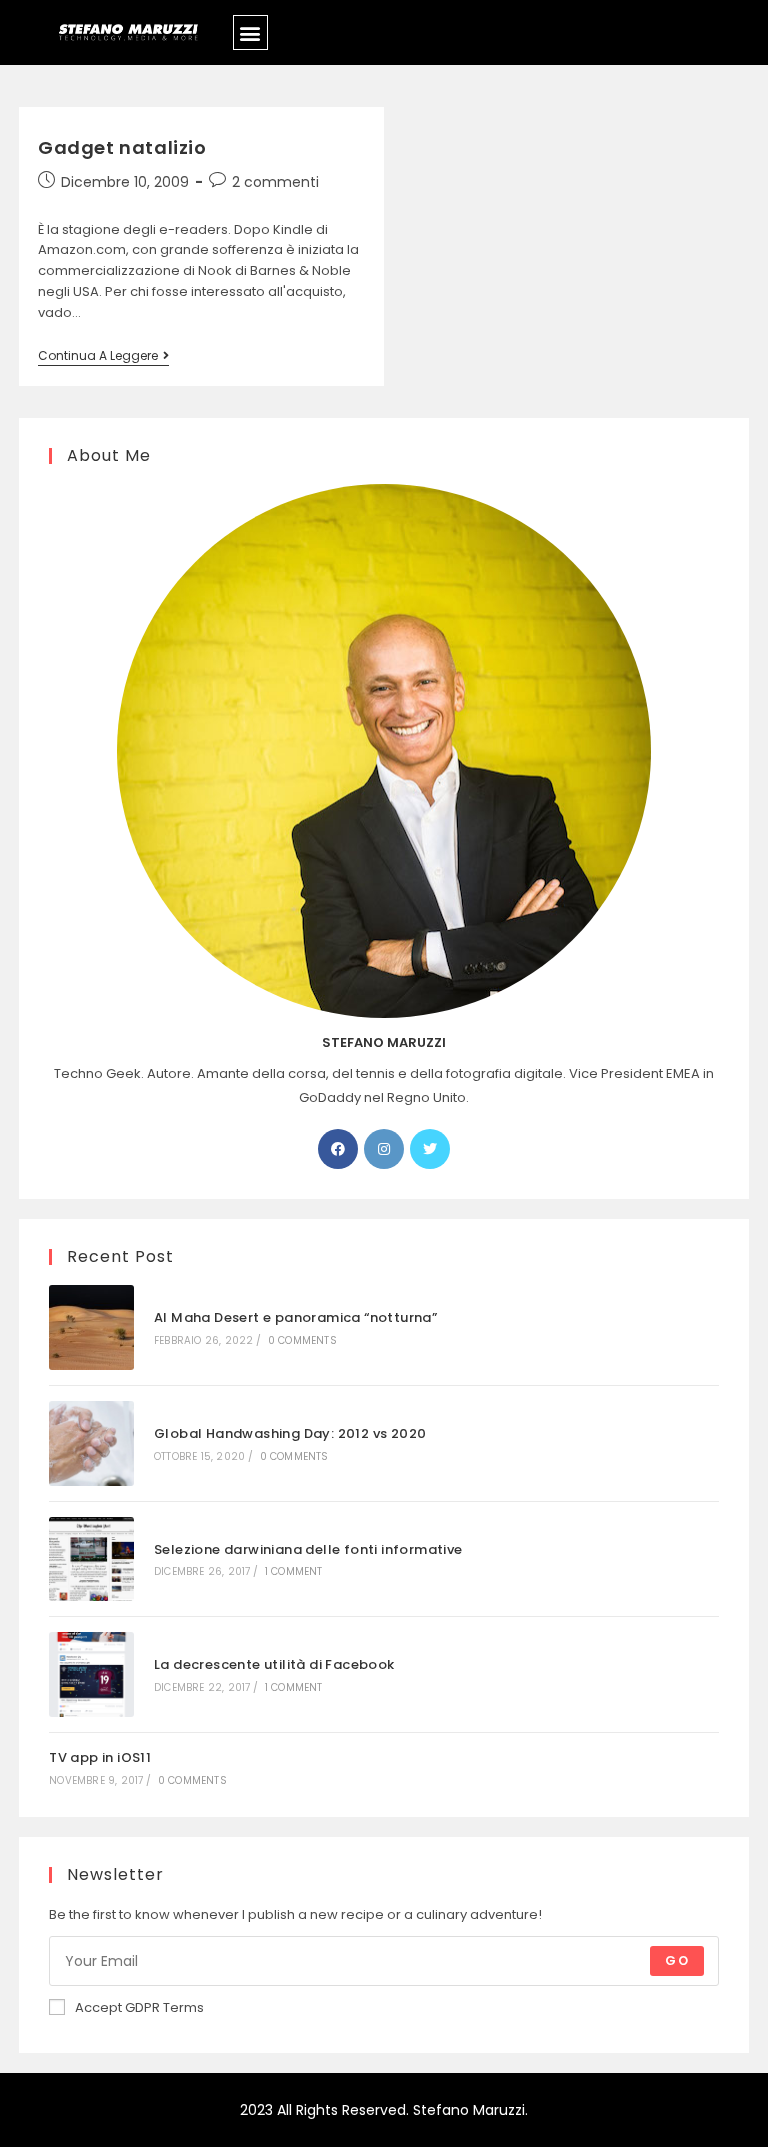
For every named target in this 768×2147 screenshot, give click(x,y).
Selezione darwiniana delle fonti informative (308, 1549)
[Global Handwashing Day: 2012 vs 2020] (91, 1443)
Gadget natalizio (122, 147)
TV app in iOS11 (100, 1757)
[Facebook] (338, 1149)
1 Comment (294, 1571)
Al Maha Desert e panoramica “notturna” (295, 1317)
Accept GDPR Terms (139, 2007)
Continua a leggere (103, 356)
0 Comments (302, 1340)
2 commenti (275, 182)
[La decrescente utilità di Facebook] (91, 1674)
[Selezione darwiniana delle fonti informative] (91, 1559)
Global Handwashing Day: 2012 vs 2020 (290, 1433)
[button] (250, 32)
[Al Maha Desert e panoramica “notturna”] (91, 1327)
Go (676, 1960)
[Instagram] (384, 1149)
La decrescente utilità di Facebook (274, 1664)
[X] (430, 1149)
